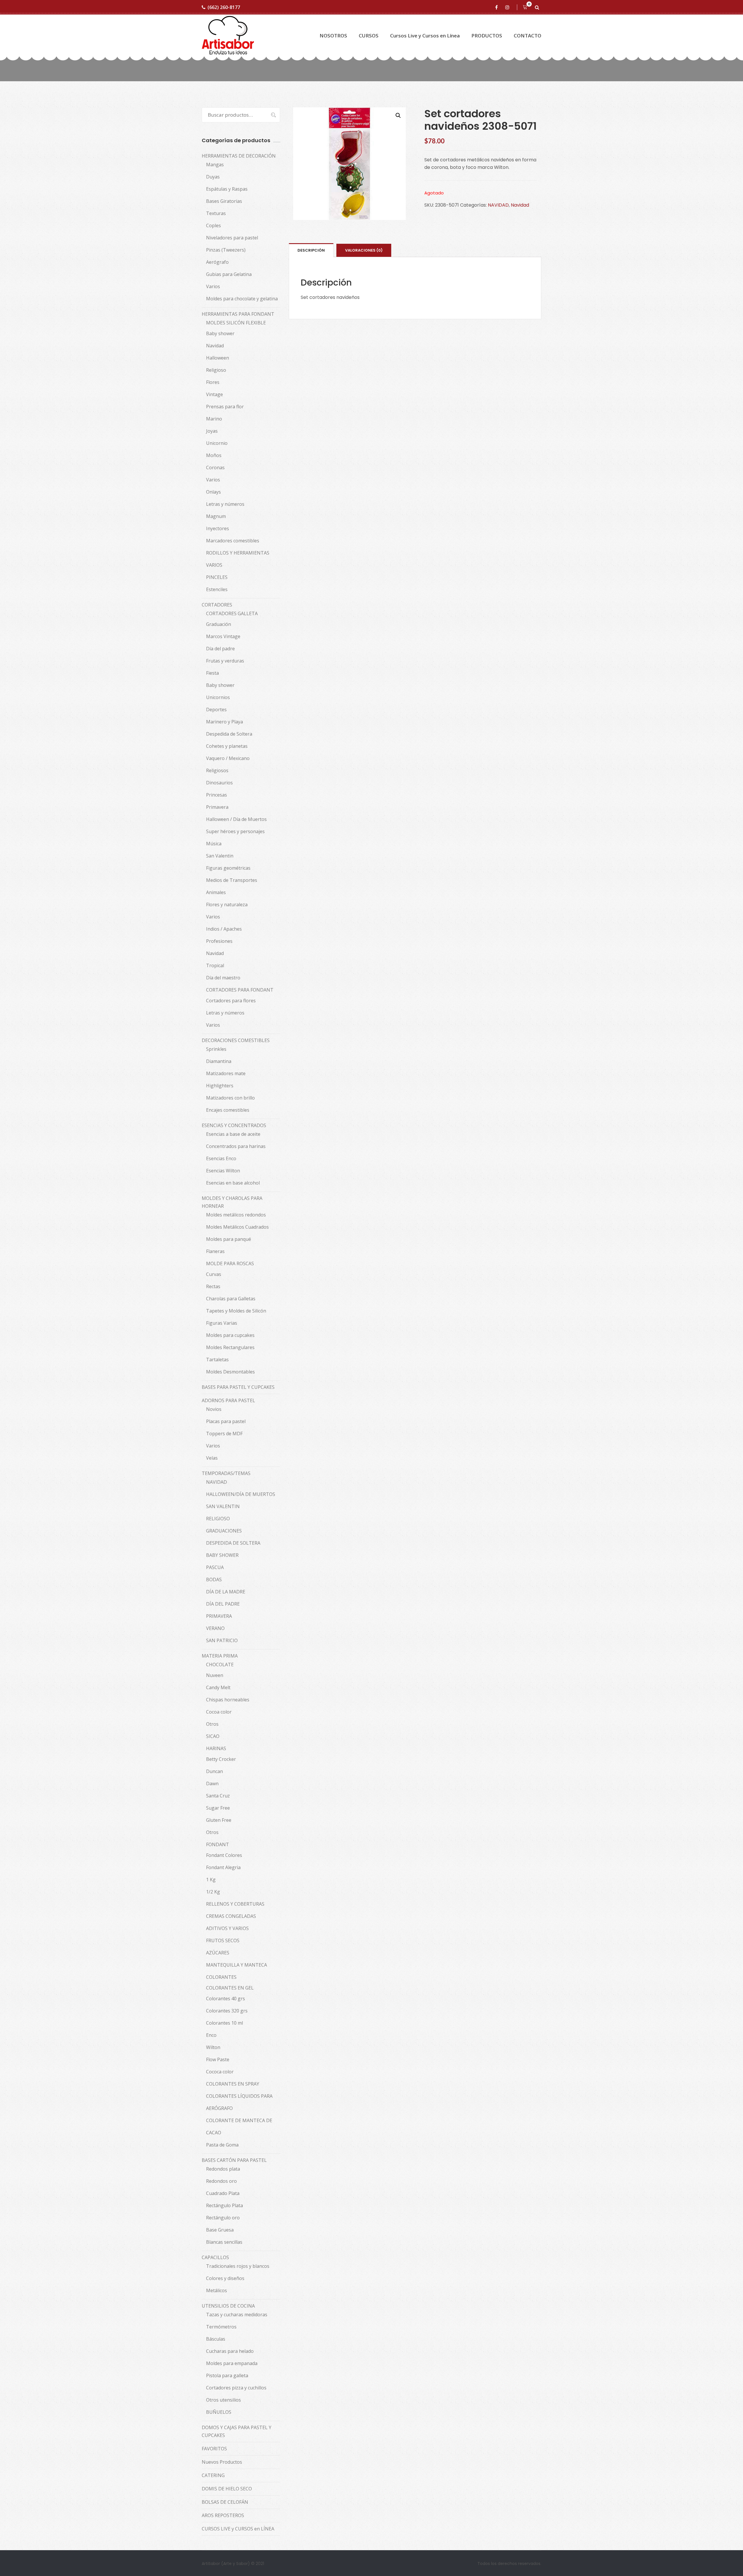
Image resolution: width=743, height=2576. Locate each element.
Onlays (213, 492)
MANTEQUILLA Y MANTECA (237, 1965)
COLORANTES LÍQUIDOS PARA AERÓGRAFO (239, 2102)
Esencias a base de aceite (233, 1134)
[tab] (311, 250)
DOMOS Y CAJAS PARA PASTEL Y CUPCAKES (237, 2431)
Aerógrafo (217, 262)
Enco (211, 2035)
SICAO (213, 1736)
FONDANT (218, 1844)
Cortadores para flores (231, 1001)
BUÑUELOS (219, 2412)
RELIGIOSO (218, 1519)
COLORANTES (221, 1977)
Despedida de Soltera (229, 734)
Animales (216, 892)
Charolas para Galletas (231, 1299)
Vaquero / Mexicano (228, 758)
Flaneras (215, 1251)
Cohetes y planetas (227, 746)
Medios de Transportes (232, 880)
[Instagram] (508, 7)
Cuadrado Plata (223, 2193)
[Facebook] (497, 7)
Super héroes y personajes (235, 831)
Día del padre (220, 649)
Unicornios (218, 697)
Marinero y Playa (224, 722)
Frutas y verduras (225, 661)
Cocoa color (219, 1712)
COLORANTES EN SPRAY (233, 2084)
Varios (213, 286)
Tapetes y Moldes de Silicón (236, 1311)
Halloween (218, 358)
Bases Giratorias (224, 201)
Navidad (520, 205)
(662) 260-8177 (224, 7)
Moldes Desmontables (230, 1372)
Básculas (216, 2339)
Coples (213, 225)
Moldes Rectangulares (230, 1347)
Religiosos (217, 770)
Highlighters (220, 1086)
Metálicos (217, 2290)
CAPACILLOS (215, 2257)
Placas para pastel (226, 1421)
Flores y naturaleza (227, 905)
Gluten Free (219, 1820)
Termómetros (221, 2327)
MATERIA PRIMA (220, 1656)
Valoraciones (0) (364, 250)
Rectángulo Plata (224, 2205)
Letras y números (225, 504)
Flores (213, 382)
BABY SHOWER (222, 1555)
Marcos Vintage (223, 636)
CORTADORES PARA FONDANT (240, 990)
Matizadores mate (226, 1073)
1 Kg (211, 1880)
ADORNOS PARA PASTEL (228, 1400)
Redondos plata (223, 2169)
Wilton (213, 2047)
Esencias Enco (221, 1158)
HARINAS (216, 1748)
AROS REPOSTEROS (223, 2515)
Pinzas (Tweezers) (226, 250)
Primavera (217, 807)
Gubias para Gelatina (229, 274)
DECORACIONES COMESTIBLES (236, 1040)
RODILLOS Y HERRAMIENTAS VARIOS (238, 559)
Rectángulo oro (223, 2218)
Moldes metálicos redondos (236, 1215)
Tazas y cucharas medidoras (237, 2315)
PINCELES (217, 577)
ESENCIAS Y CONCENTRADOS (234, 1125)
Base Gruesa (220, 2230)
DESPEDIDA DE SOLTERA (233, 1543)
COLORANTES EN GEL (230, 1988)
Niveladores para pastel (232, 238)
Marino (214, 419)
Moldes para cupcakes (230, 1335)
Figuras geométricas (228, 868)
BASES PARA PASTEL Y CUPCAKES (238, 1387)
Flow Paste (218, 2059)
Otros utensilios (223, 2400)
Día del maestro (223, 978)
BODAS (214, 1579)
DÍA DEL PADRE (223, 1604)
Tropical (215, 965)
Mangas (215, 165)
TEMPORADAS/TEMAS (226, 1473)
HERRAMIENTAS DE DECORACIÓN (239, 156)
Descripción (311, 250)
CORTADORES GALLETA (232, 613)
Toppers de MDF (224, 1434)
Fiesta (212, 673)
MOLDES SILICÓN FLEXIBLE (236, 323)
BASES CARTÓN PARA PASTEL (234, 2160)
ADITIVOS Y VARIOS (227, 1928)
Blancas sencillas (224, 2242)
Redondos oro (221, 2181)
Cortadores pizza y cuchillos (236, 2388)
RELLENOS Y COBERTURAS (235, 1904)
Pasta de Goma (222, 2145)
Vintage (214, 394)
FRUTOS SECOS (223, 1940)
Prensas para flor (225, 407)
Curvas (214, 1274)
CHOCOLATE (220, 1665)
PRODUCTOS (487, 36)
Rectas (213, 1286)
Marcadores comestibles (233, 541)
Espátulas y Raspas (227, 189)
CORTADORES (217, 605)
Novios (214, 1409)
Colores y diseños (225, 2278)
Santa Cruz (218, 1796)
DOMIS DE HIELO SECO (227, 2489)
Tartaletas (217, 1360)
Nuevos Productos (222, 2462)
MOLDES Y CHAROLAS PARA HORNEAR (232, 1202)
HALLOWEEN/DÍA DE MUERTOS (241, 1494)
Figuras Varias (222, 1323)
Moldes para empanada (232, 2363)
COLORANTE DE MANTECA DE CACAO (239, 2126)
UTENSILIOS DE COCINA (228, 2306)
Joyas (212, 431)
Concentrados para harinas (236, 1146)
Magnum (216, 516)
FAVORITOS (214, 2449)
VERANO (215, 1628)
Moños (214, 455)
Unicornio (217, 443)
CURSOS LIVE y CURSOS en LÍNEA (238, 2529)
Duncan (214, 1771)
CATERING (213, 2475)
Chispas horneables (228, 1700)
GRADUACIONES (224, 1531)
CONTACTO (528, 36)
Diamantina (219, 1061)
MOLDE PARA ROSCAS (230, 1263)
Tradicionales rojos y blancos (238, 2266)
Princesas (217, 795)
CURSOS (369, 36)
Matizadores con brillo (230, 1098)
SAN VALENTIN (223, 1506)
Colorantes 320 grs (227, 2011)
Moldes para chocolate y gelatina (242, 299)
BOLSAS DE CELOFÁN (225, 2502)
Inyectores (218, 528)
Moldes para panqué (229, 1239)
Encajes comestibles (228, 1110)
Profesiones (219, 941)
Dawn (212, 1783)
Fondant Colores (224, 1855)
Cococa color (220, 2072)
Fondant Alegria (223, 1867)
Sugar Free (218, 1808)
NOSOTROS (333, 36)
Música (214, 844)
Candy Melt (218, 1687)
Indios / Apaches (224, 929)
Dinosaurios (219, 783)
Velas (212, 1458)
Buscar (270, 115)
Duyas (213, 177)
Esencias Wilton (223, 1171)
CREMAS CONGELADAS (231, 1916)
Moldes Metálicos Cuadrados (237, 1227)
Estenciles (217, 589)
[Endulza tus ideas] (228, 36)
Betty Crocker (221, 1759)
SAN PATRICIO (222, 1640)
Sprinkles (216, 1049)
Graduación (219, 624)
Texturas (216, 213)
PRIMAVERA (219, 1616)
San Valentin (220, 856)
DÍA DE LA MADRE (226, 1592)
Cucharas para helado (230, 2351)
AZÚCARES (218, 1953)
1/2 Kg (213, 1892)
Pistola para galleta (227, 2375)
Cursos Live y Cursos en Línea (425, 36)
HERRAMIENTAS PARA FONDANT (238, 314)
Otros (212, 1724)
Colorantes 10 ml (224, 2023)
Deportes (216, 710)
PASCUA (215, 1567)
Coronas (215, 467)
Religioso (216, 370)
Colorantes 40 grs (226, 1999)
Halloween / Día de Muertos (236, 819)
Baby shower (220, 333)
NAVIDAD (498, 205)
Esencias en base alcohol (233, 1183)
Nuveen (215, 1675)
